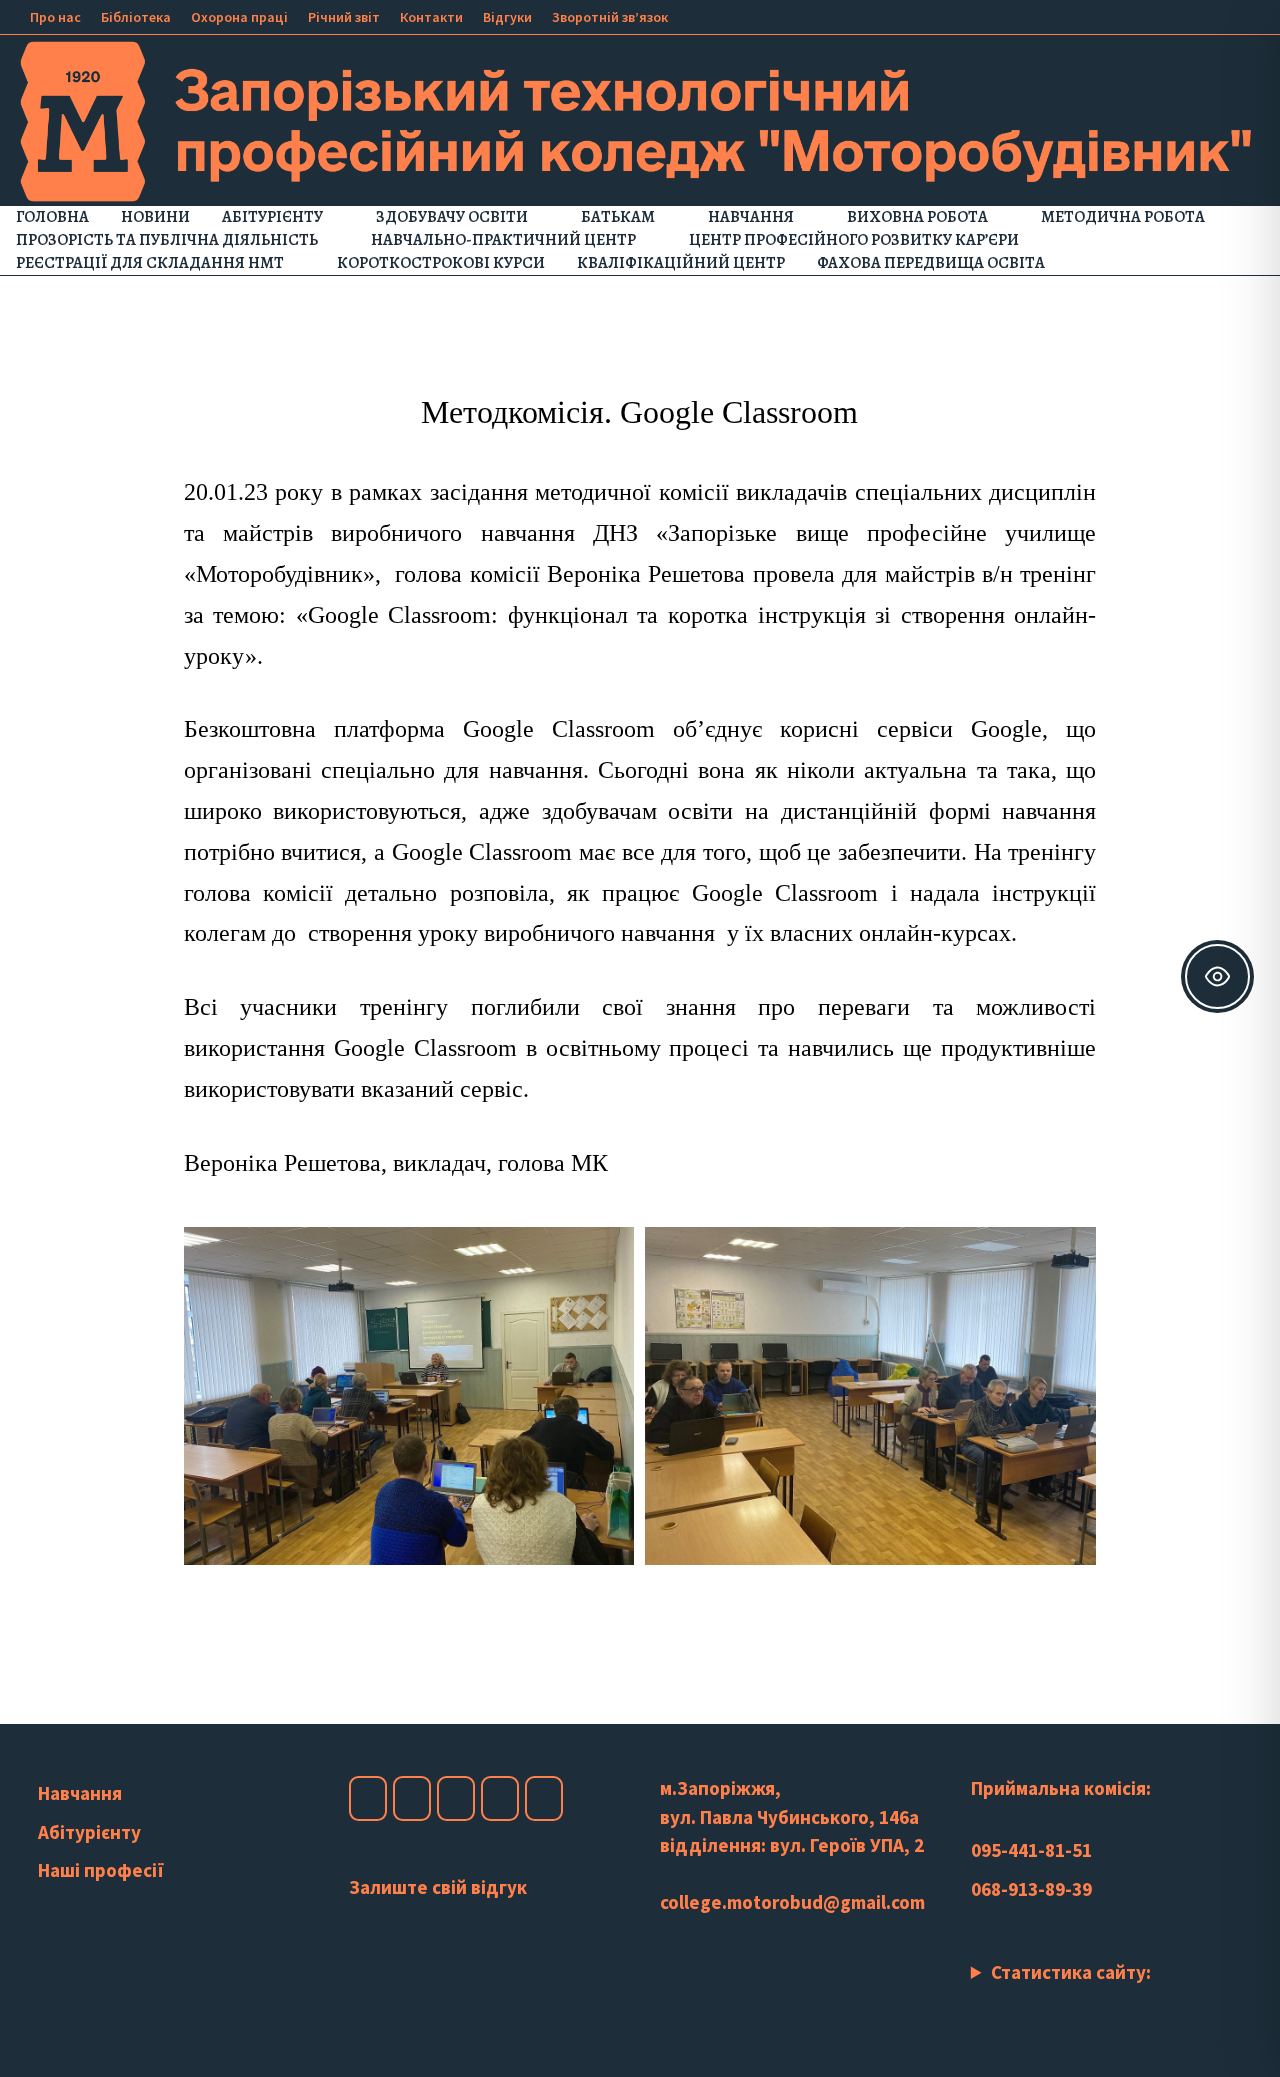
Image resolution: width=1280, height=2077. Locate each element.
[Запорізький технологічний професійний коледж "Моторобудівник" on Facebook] (368, 1798)
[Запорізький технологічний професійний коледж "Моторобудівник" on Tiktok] (500, 1798)
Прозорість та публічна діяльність (167, 240)
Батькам (618, 217)
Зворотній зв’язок (610, 17)
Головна (52, 217)
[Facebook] (1151, 15)
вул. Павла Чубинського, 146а (789, 1817)
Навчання (751, 217)
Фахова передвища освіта (931, 263)
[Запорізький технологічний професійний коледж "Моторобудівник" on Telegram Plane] (544, 1798)
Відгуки (507, 17)
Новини (155, 217)
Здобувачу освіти (452, 217)
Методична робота (1123, 217)
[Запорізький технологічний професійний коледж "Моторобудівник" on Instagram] (412, 1798)
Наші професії (101, 1870)
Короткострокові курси (441, 263)
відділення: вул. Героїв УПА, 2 (792, 1845)
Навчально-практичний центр (503, 240)
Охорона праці (239, 17)
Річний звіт (344, 17)
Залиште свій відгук (438, 1887)
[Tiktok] (1226, 15)
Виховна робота (917, 217)
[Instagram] (1201, 15)
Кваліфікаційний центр (681, 263)
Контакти (431, 17)
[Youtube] (1176, 15)
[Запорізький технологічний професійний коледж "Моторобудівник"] (640, 119)
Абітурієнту (272, 217)
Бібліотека (136, 17)
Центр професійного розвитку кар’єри (854, 240)
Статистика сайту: (1071, 1972)
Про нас (55, 17)
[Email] (1249, 15)
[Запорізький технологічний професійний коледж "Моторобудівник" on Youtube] (456, 1798)
